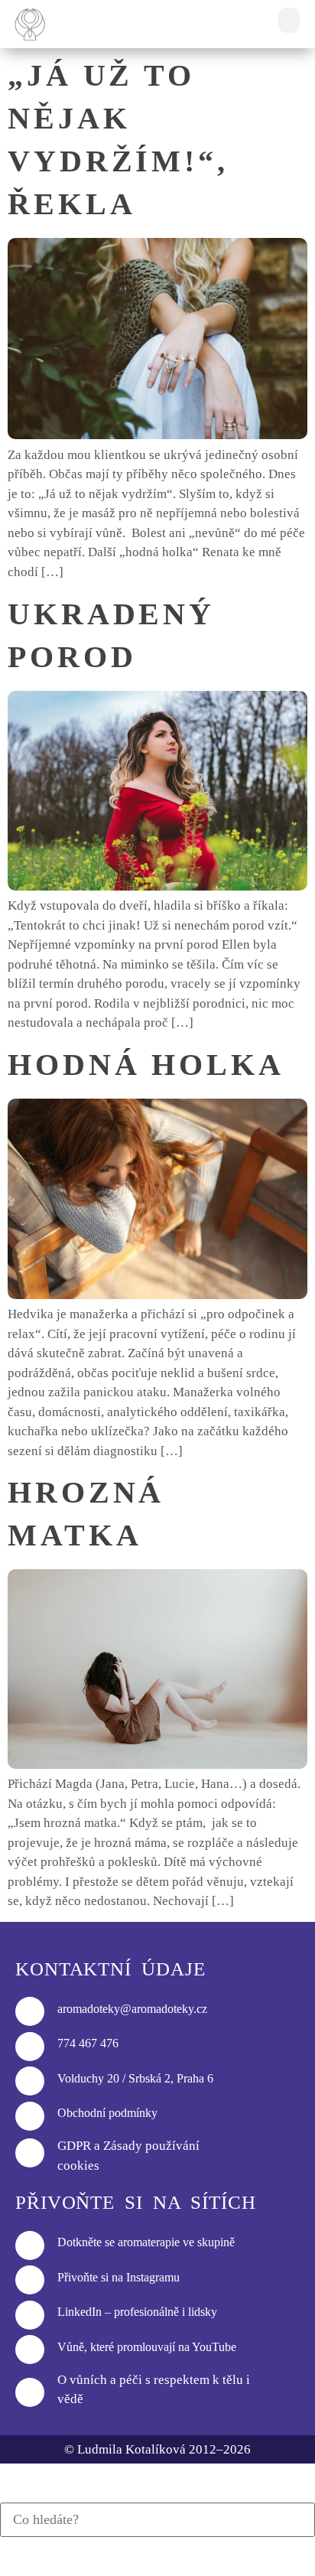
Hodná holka (146, 1065)
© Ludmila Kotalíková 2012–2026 (157, 2449)
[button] (289, 20)
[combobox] (157, 2520)
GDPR (74, 2146)
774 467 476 (88, 2043)
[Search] (5, 2494)
